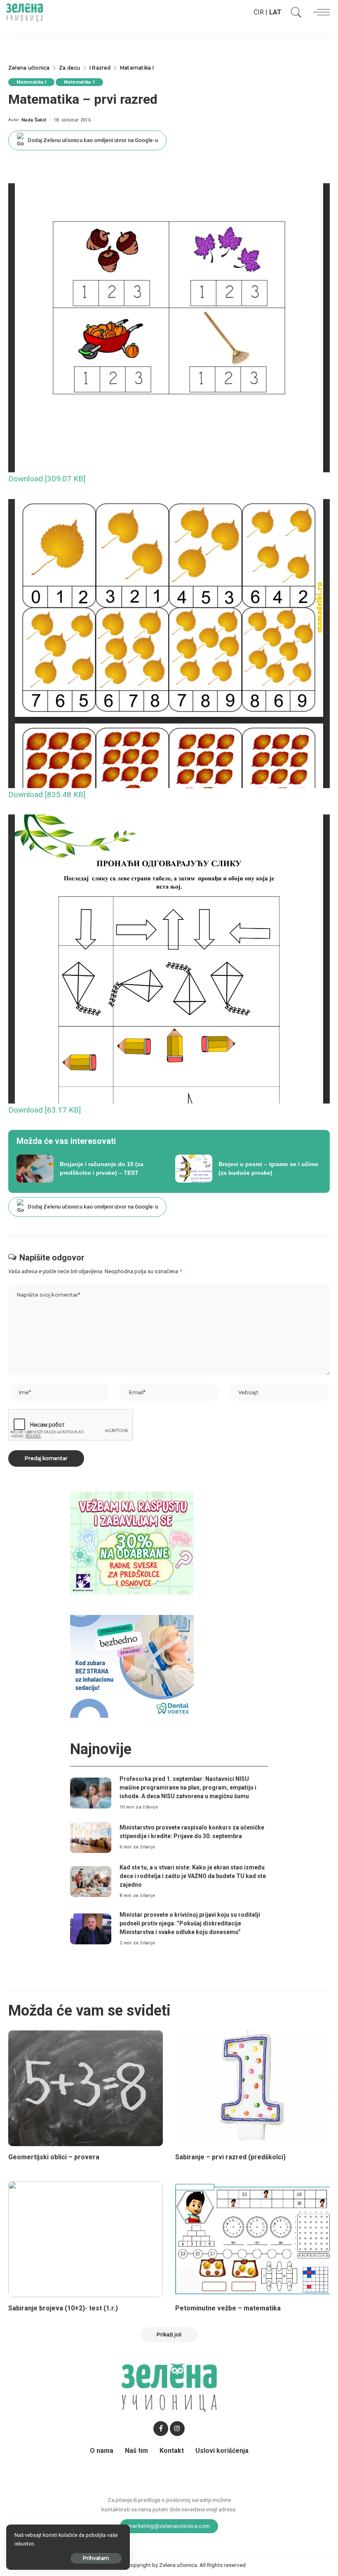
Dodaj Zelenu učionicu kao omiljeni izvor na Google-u (93, 140)
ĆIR (259, 12)
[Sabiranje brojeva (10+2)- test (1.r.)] (86, 2239)
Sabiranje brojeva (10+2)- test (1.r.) (63, 2308)
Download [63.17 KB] (45, 1110)
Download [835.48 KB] (47, 794)
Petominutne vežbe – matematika (228, 2308)
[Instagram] (177, 2429)
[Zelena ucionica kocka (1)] (132, 1542)
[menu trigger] (319, 12)
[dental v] (132, 1666)
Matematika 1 (79, 82)
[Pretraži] (294, 12)
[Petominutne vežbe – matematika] (252, 2239)
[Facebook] (161, 2429)
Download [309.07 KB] (47, 479)
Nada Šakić (34, 120)
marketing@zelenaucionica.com (169, 2526)
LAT (275, 12)
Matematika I (31, 82)
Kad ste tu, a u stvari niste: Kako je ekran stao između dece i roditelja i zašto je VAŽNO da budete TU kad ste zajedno (193, 1876)
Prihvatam (96, 2558)
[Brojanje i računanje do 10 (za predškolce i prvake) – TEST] (90, 1169)
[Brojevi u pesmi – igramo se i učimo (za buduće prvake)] (248, 1169)
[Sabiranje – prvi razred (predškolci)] (252, 2088)
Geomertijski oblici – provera (54, 2157)
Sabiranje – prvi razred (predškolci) (230, 2157)
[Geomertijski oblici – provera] (86, 2088)
